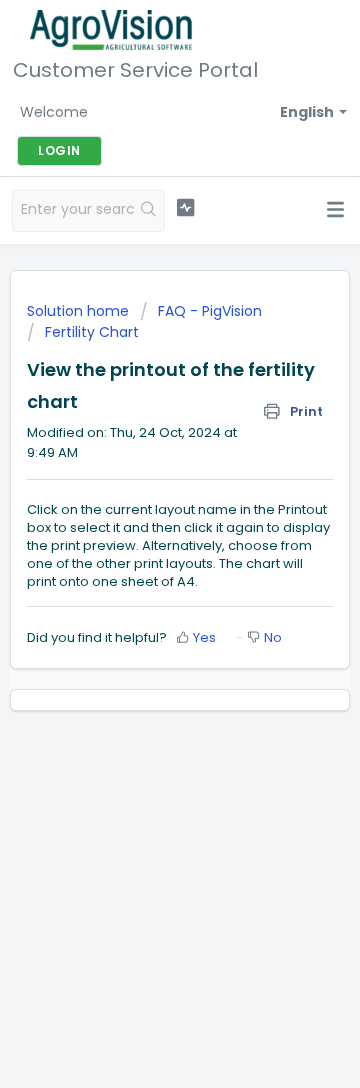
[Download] (143, 531)
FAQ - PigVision (210, 311)
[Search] (149, 211)
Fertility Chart (92, 332)
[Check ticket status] (185, 208)
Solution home (80, 311)
